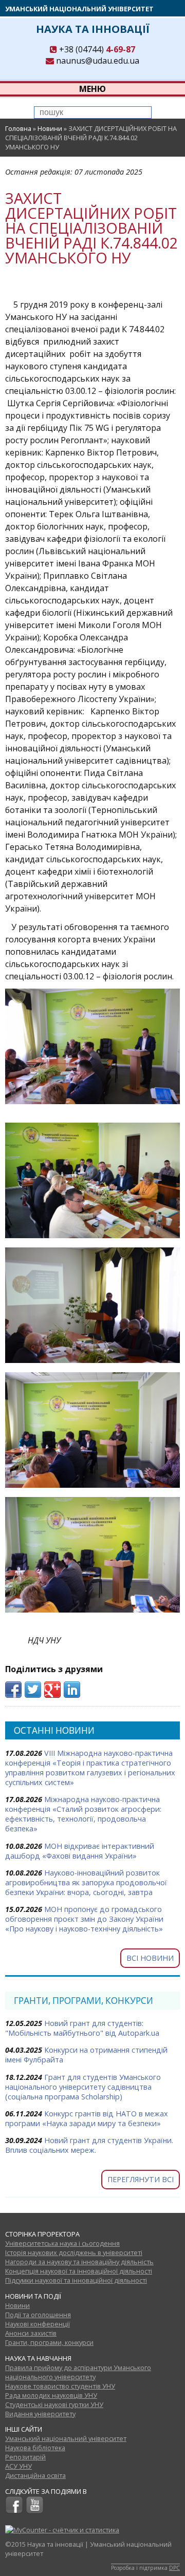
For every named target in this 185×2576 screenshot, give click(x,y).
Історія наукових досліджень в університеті (74, 2252)
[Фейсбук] (14, 2511)
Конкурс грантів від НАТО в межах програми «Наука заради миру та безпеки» (87, 2118)
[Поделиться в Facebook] (13, 1690)
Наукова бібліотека (35, 2448)
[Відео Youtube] (35, 2511)
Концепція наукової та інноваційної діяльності (79, 2271)
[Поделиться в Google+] (52, 1690)
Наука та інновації (93, 29)
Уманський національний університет (79, 9)
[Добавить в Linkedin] (72, 1690)
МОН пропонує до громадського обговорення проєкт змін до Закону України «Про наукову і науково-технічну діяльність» (84, 1919)
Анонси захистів (31, 2333)
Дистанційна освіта (35, 2475)
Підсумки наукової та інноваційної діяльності (76, 2280)
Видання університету (40, 2414)
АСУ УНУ (18, 2466)
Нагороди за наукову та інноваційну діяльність (79, 2262)
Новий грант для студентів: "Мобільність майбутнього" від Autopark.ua (82, 2028)
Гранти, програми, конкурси (49, 2342)
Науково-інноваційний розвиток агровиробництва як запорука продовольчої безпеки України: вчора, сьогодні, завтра (86, 1882)
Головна (18, 128)
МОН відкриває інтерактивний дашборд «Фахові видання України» (80, 1851)
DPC (174, 2568)
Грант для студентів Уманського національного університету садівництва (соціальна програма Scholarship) (83, 2087)
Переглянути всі (141, 2179)
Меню (92, 89)
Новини (50, 128)
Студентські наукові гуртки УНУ (54, 2404)
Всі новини (150, 1958)
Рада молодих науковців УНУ (51, 2395)
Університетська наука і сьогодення (62, 2243)
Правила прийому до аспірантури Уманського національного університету (78, 2372)
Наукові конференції (38, 2324)
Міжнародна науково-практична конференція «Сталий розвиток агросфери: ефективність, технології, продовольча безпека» (83, 1814)
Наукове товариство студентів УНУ (60, 2386)
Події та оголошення (38, 2315)
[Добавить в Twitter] (33, 1690)
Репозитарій (25, 2457)
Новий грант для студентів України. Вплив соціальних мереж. (89, 2145)
